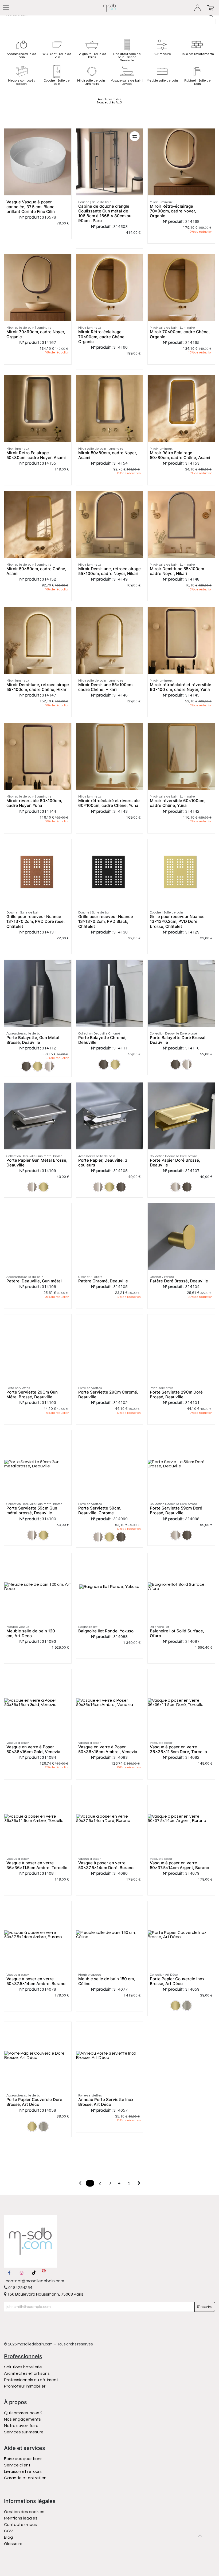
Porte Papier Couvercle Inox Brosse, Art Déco (177, 1981)
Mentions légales (21, 2518)
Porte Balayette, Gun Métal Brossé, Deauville (33, 1040)
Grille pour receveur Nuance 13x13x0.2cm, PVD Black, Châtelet (106, 921)
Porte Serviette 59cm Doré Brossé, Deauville (176, 1510)
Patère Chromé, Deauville (103, 1281)
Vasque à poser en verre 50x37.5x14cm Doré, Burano (106, 1865)
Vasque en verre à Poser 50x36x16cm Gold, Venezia (33, 1749)
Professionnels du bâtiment (31, 2380)
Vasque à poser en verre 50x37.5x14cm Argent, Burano (179, 1865)
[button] (135, 136)
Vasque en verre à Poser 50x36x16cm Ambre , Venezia (108, 1749)
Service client (17, 2465)
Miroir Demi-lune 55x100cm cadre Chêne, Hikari (105, 687)
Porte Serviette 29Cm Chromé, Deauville (108, 1394)
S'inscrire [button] (205, 2307)
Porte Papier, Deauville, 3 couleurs (103, 1163)
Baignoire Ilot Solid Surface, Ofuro (177, 1633)
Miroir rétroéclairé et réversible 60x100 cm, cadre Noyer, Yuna (181, 687)
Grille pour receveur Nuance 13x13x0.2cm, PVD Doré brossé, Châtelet (177, 921)
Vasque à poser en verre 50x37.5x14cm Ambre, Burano (36, 1981)
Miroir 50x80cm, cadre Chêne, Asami (36, 571)
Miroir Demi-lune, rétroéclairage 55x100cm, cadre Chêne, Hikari (38, 687)
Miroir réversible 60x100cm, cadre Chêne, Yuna (178, 803)
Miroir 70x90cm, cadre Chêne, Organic (180, 334)
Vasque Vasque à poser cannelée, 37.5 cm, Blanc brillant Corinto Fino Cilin (31, 207)
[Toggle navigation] (6, 8)
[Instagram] (22, 2273)
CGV (8, 2531)
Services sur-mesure (24, 2432)
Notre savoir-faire (21, 2426)
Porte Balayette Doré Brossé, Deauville (178, 1040)
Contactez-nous (21, 2525)
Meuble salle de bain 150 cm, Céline (107, 1981)
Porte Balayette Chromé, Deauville (102, 1040)
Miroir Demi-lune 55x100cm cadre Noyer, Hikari (177, 571)
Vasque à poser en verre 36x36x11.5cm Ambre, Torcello (37, 1865)
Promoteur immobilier (25, 2386)
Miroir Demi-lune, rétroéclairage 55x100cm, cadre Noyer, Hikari (109, 571)
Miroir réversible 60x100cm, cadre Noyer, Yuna (34, 803)
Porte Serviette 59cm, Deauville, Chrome (100, 1510)
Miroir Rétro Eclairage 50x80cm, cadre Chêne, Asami (180, 455)
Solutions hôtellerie (23, 2367)
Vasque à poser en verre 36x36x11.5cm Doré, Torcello (178, 1749)
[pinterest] (44, 2273)
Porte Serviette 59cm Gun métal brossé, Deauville (32, 1510)
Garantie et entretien (25, 2478)
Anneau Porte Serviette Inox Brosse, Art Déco (106, 2102)
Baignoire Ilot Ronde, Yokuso (106, 1631)
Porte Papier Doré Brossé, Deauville (175, 1163)
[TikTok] (34, 2273)
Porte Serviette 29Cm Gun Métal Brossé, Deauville (32, 1394)
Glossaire (13, 2544)
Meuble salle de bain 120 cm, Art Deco (31, 1633)
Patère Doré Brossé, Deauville (179, 1281)
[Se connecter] (198, 8)
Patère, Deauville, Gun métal (34, 1281)
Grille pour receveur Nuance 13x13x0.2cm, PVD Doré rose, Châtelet (36, 921)
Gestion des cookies (24, 2512)
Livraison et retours (23, 2472)
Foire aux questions (23, 2459)
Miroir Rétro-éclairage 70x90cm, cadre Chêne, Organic (102, 337)
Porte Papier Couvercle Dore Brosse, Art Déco (34, 2102)
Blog (8, 2537)
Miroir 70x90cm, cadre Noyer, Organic (36, 334)
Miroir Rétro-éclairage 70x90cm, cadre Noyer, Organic (173, 211)
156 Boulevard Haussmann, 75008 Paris (45, 2294)
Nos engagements (23, 2419)
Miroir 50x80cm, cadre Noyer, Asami (108, 455)
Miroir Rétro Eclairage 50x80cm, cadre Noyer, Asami (36, 455)
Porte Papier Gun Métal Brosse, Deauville (37, 1163)
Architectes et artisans (27, 2373)
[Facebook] (9, 2273)
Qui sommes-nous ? (23, 2413)
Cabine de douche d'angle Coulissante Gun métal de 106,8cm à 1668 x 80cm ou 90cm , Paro (105, 214)
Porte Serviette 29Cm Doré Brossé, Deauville (176, 1394)
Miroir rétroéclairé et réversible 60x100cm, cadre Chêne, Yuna (109, 803)
